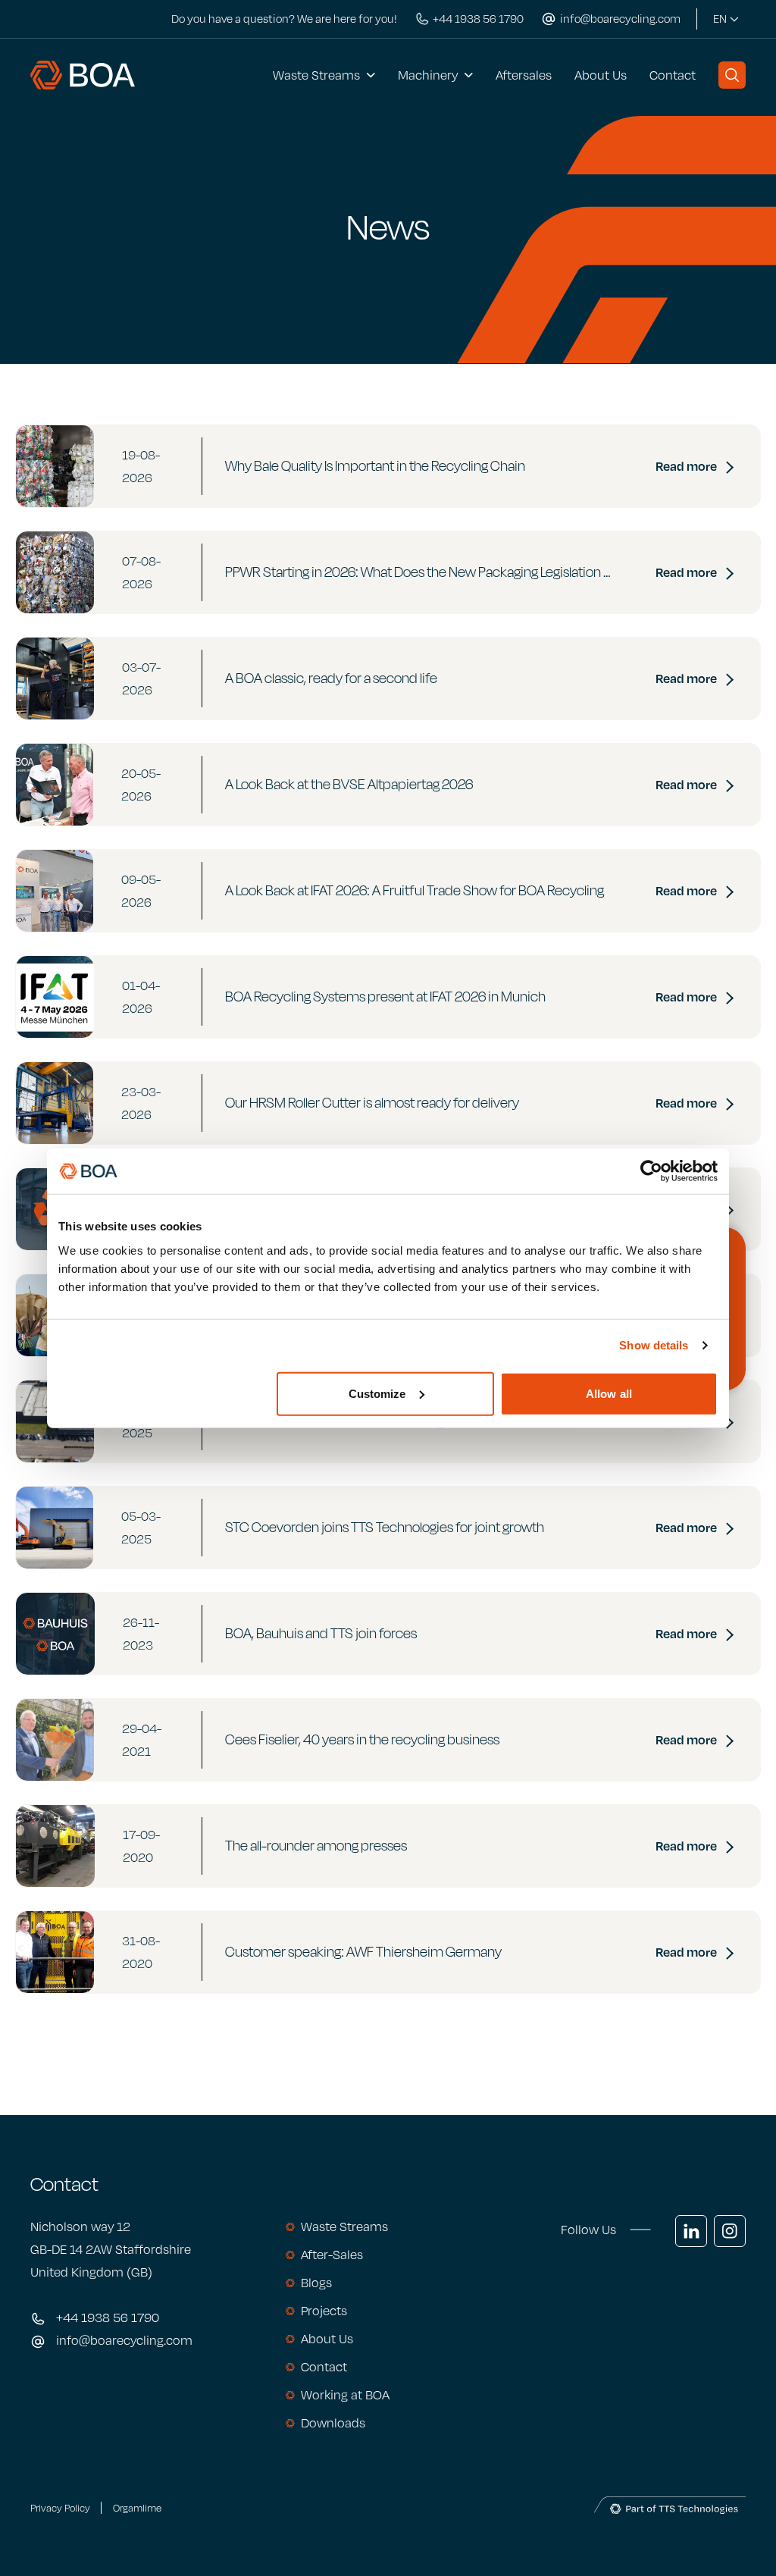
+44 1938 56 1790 (108, 2317)
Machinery (428, 75)
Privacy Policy (60, 2508)
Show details (654, 1345)
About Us (601, 75)
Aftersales (524, 75)
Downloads (333, 2423)
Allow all (609, 1393)
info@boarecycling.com (124, 2340)
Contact (673, 75)
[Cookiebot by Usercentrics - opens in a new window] (651, 1171)
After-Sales (332, 2255)
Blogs (316, 2283)
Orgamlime (137, 2508)
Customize (377, 1393)
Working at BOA (345, 2395)
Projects (324, 2311)
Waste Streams (316, 75)
